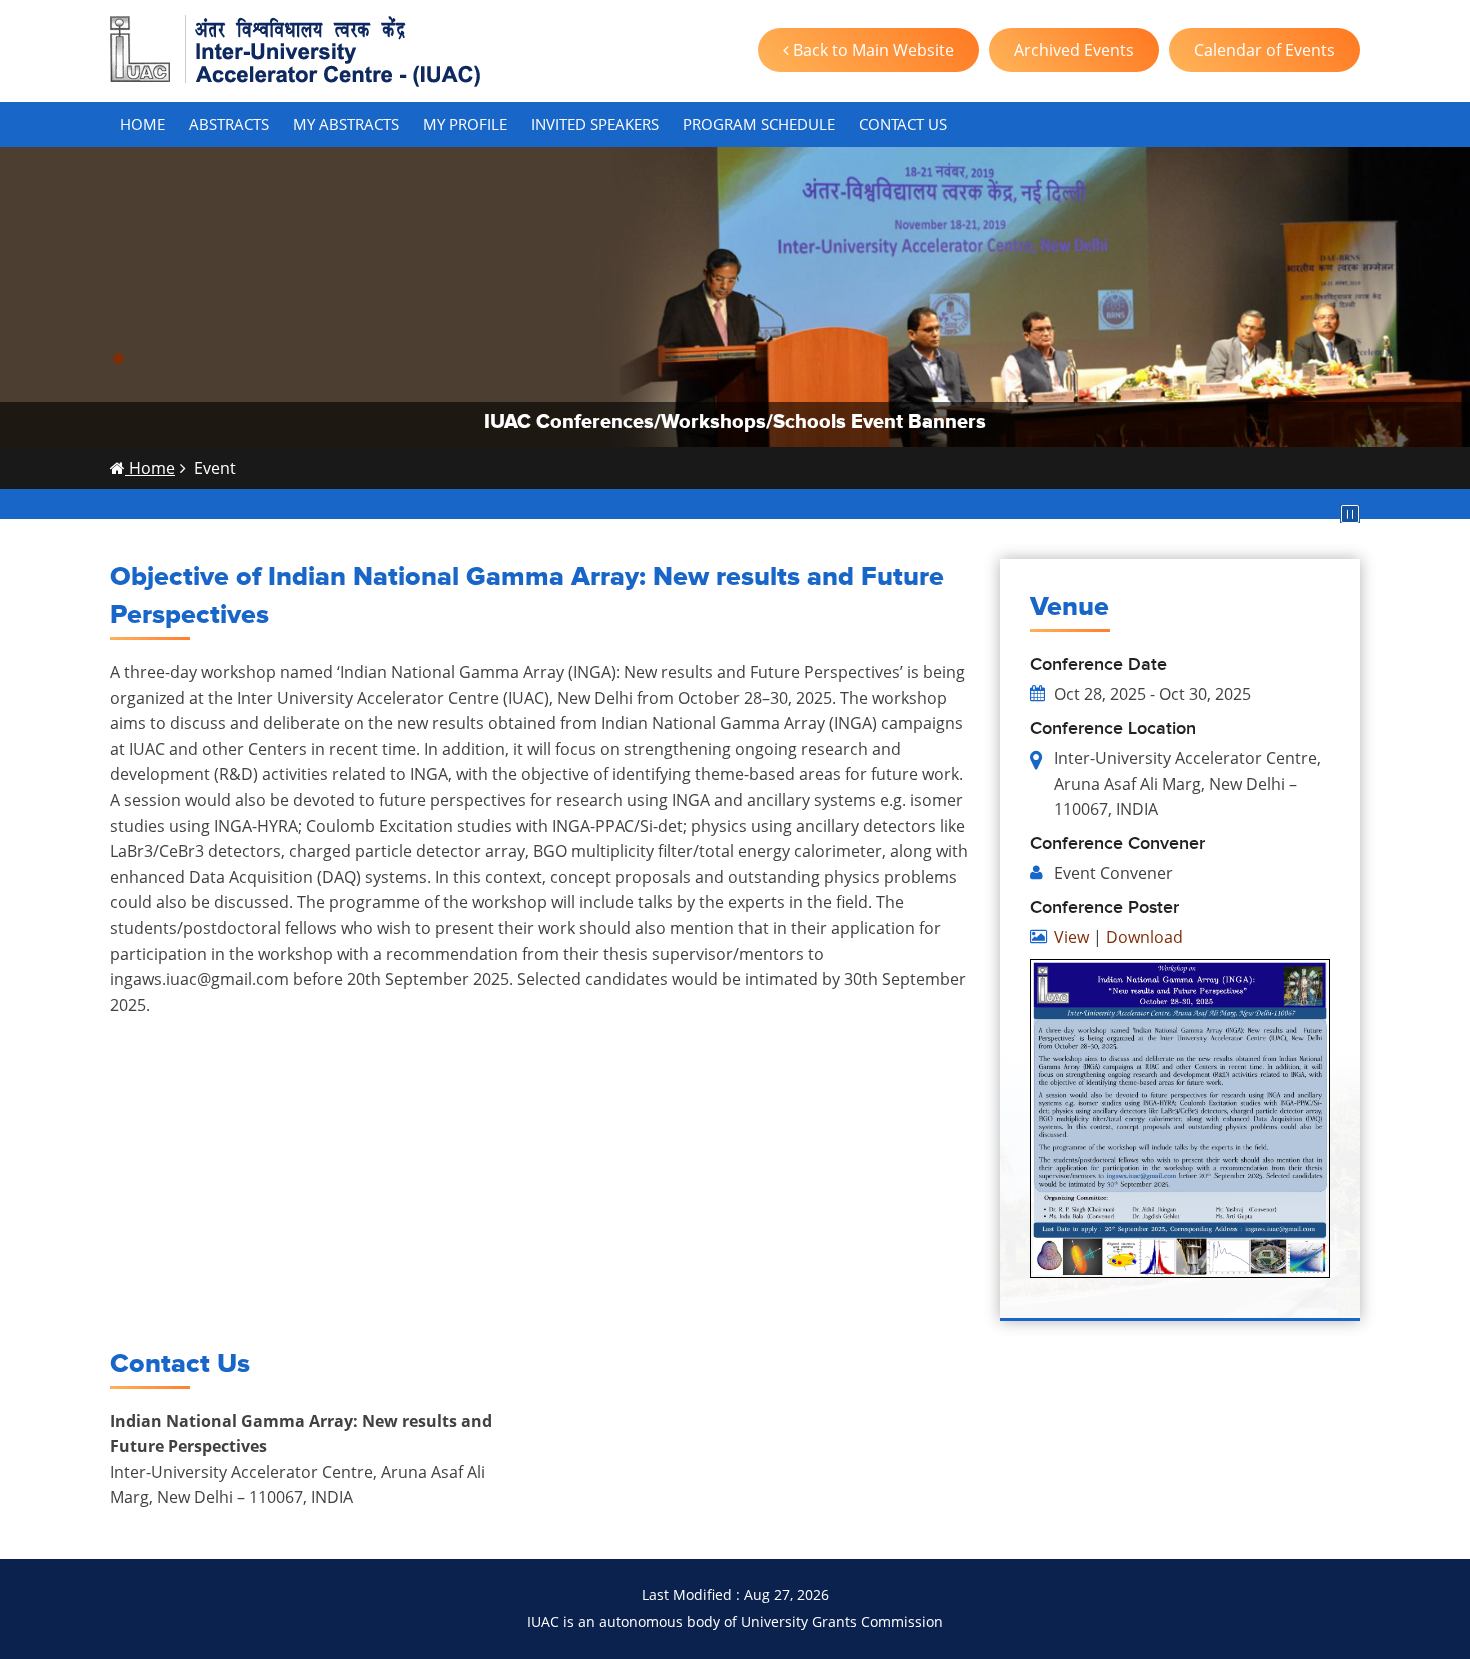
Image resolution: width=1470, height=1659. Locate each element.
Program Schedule (759, 124)
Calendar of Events (1264, 50)
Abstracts (229, 124)
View (1071, 937)
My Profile (465, 124)
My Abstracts (346, 124)
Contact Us (903, 124)
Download (1144, 937)
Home (142, 124)
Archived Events (1074, 50)
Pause (1350, 514)
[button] (118, 358)
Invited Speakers (595, 124)
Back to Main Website (871, 50)
